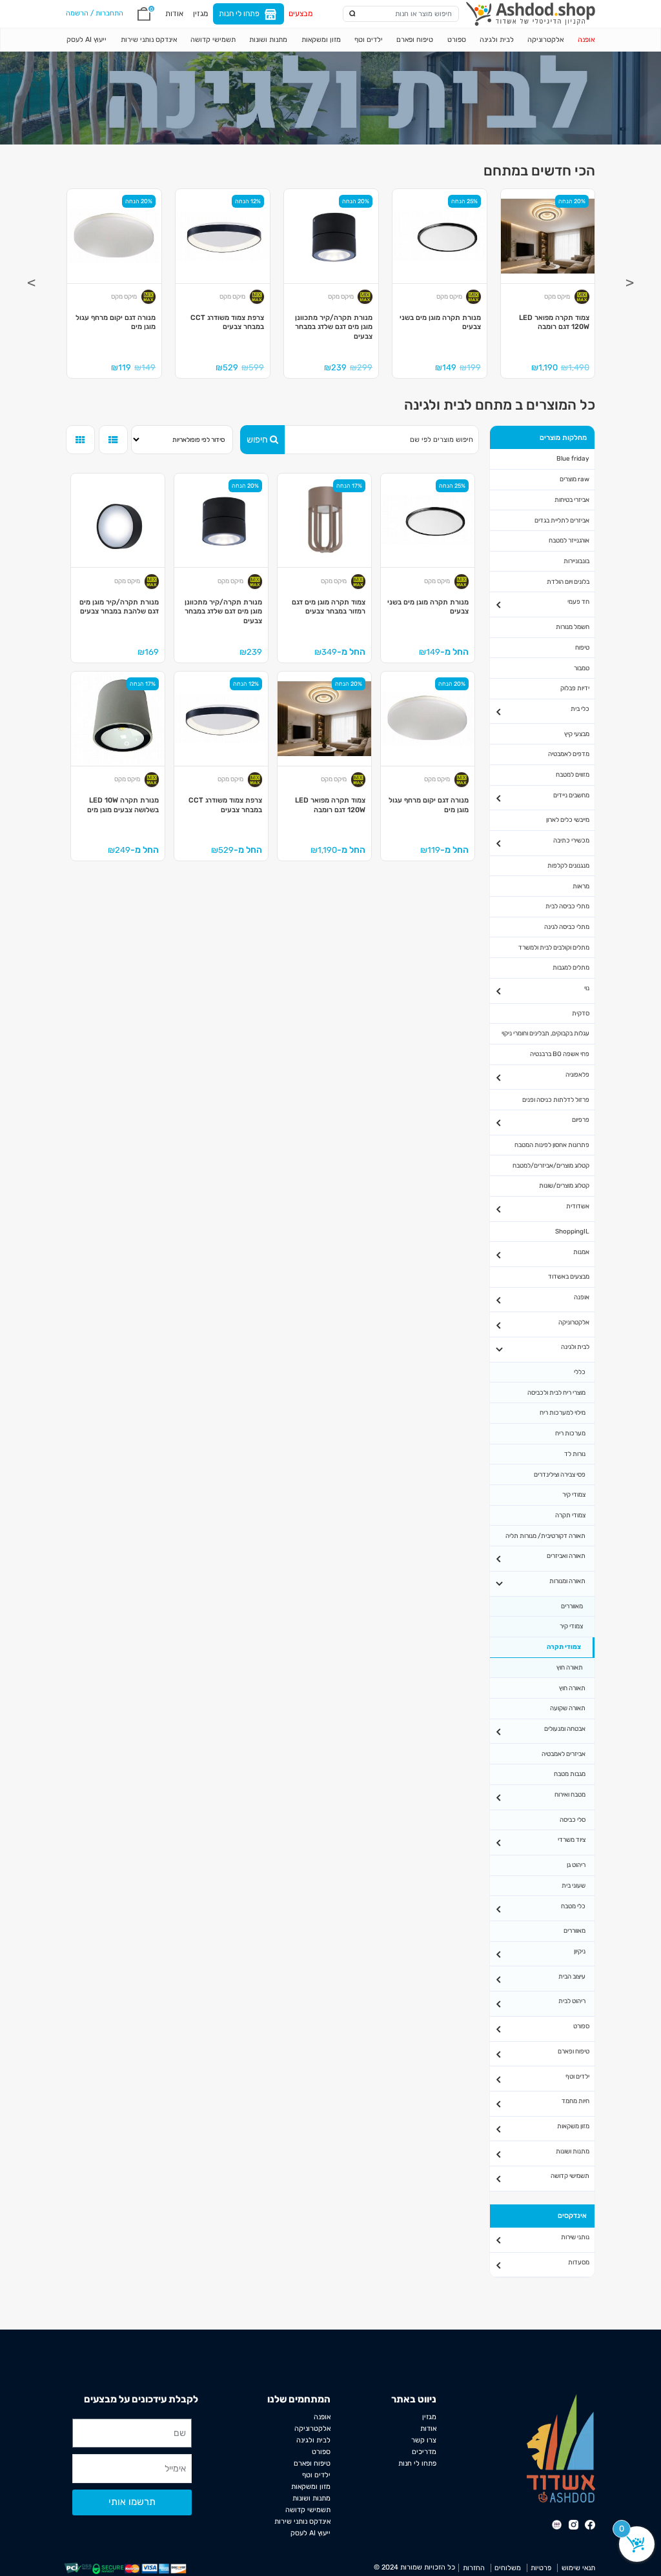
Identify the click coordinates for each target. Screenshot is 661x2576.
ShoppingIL (572, 1231)
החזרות (474, 2568)
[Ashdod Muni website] (561, 2448)
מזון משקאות (573, 2126)
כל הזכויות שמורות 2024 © (414, 2567)
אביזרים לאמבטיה (564, 1754)
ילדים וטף (369, 40)
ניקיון (580, 1951)
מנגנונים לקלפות (568, 865)
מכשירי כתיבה (571, 840)
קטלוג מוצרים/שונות (564, 1185)
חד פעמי (578, 602)
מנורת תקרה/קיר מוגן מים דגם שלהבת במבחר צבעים (119, 607)
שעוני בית (574, 1885)
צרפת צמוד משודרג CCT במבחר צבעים (227, 323)
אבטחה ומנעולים (565, 1729)
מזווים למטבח (573, 774)
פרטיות (541, 2568)
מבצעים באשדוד (569, 1276)
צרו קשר (424, 2440)
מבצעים (300, 14)
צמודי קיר (574, 1494)
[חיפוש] (352, 14)
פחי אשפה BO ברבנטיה (560, 1054)
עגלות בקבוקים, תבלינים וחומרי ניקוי (545, 1033)
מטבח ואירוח (570, 1794)
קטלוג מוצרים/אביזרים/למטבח (551, 1165)
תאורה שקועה (568, 1708)
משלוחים (508, 2568)
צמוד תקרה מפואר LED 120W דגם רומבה (554, 323)
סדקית (581, 1013)
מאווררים (572, 1606)
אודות (174, 14)
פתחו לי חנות (239, 14)
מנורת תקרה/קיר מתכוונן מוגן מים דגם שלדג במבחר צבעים (334, 327)
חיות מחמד (575, 2101)
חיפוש (257, 440)
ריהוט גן (576, 1865)
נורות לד (575, 1454)
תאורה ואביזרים (566, 1556)
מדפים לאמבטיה (569, 754)
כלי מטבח (573, 1906)
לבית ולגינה (497, 40)
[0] (144, 14)
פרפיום (581, 1120)
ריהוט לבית (572, 2001)
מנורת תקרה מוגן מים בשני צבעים (440, 323)
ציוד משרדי (572, 1840)
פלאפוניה (577, 1074)
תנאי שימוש (578, 2568)
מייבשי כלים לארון (568, 820)
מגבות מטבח (570, 1774)
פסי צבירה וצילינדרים (560, 1474)
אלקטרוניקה (545, 40)
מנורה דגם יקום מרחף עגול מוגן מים (116, 323)
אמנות (581, 1252)
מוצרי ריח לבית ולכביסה (556, 1393)
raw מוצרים (575, 479)
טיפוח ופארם (415, 40)
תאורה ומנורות (567, 1581)
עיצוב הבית (572, 1976)
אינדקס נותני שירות (149, 40)
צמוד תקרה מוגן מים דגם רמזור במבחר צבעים (329, 607)
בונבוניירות (576, 561)
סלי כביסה (573, 1820)
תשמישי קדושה (213, 40)
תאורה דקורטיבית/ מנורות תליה (545, 1536)
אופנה (586, 40)
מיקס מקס (557, 297)
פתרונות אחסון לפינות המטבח (552, 1145)
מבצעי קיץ (577, 734)
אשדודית (578, 1206)
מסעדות (579, 2262)
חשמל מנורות (573, 627)
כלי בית (580, 709)
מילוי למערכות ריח (563, 1413)
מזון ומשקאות (321, 40)
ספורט (457, 40)
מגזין (200, 14)
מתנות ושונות (268, 40)
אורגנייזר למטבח (569, 540)
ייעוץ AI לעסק (86, 40)
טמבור (582, 668)
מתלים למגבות (571, 967)
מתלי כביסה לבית (567, 906)
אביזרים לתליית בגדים (562, 520)
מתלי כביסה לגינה (567, 927)
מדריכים (424, 2452)
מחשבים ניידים (571, 795)
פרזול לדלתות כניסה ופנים (556, 1100)
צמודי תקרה (570, 1515)
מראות (581, 886)
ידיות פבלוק (575, 688)
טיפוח (582, 647)
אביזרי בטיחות (572, 500)
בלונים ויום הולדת (568, 582)
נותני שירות (575, 2237)
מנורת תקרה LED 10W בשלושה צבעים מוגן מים (123, 805)
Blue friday (573, 458)
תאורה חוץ (570, 1667)
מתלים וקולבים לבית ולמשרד (554, 947)
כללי (580, 1372)
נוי (587, 988)
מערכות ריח (570, 1433)
